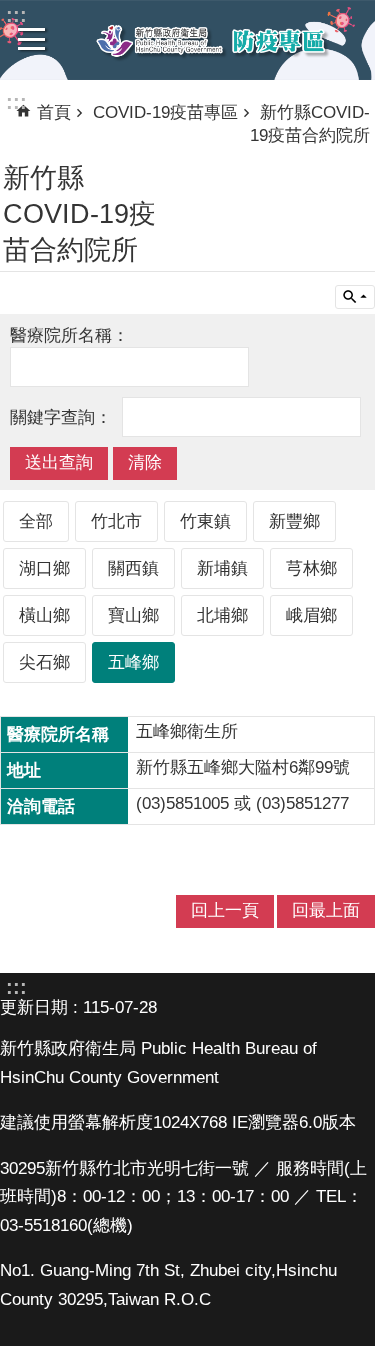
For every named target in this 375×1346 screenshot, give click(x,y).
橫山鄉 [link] (44, 615)
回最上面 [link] (326, 910)
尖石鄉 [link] (44, 662)
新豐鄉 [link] (294, 521)
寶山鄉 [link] (133, 615)
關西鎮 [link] (133, 568)
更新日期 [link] (34, 1007)
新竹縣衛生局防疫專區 (211, 41)
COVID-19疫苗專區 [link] (165, 112)
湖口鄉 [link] (44, 568)
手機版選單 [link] (32, 39)
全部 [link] (36, 521)
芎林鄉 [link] (311, 568)
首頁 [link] (54, 112)
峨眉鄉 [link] (311, 615)
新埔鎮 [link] (222, 568)
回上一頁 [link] (225, 910)
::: (16, 102)
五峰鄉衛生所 (187, 731)
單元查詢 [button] (355, 297)
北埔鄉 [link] (222, 615)
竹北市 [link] (116, 521)
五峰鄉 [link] (133, 662)
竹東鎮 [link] (205, 521)
